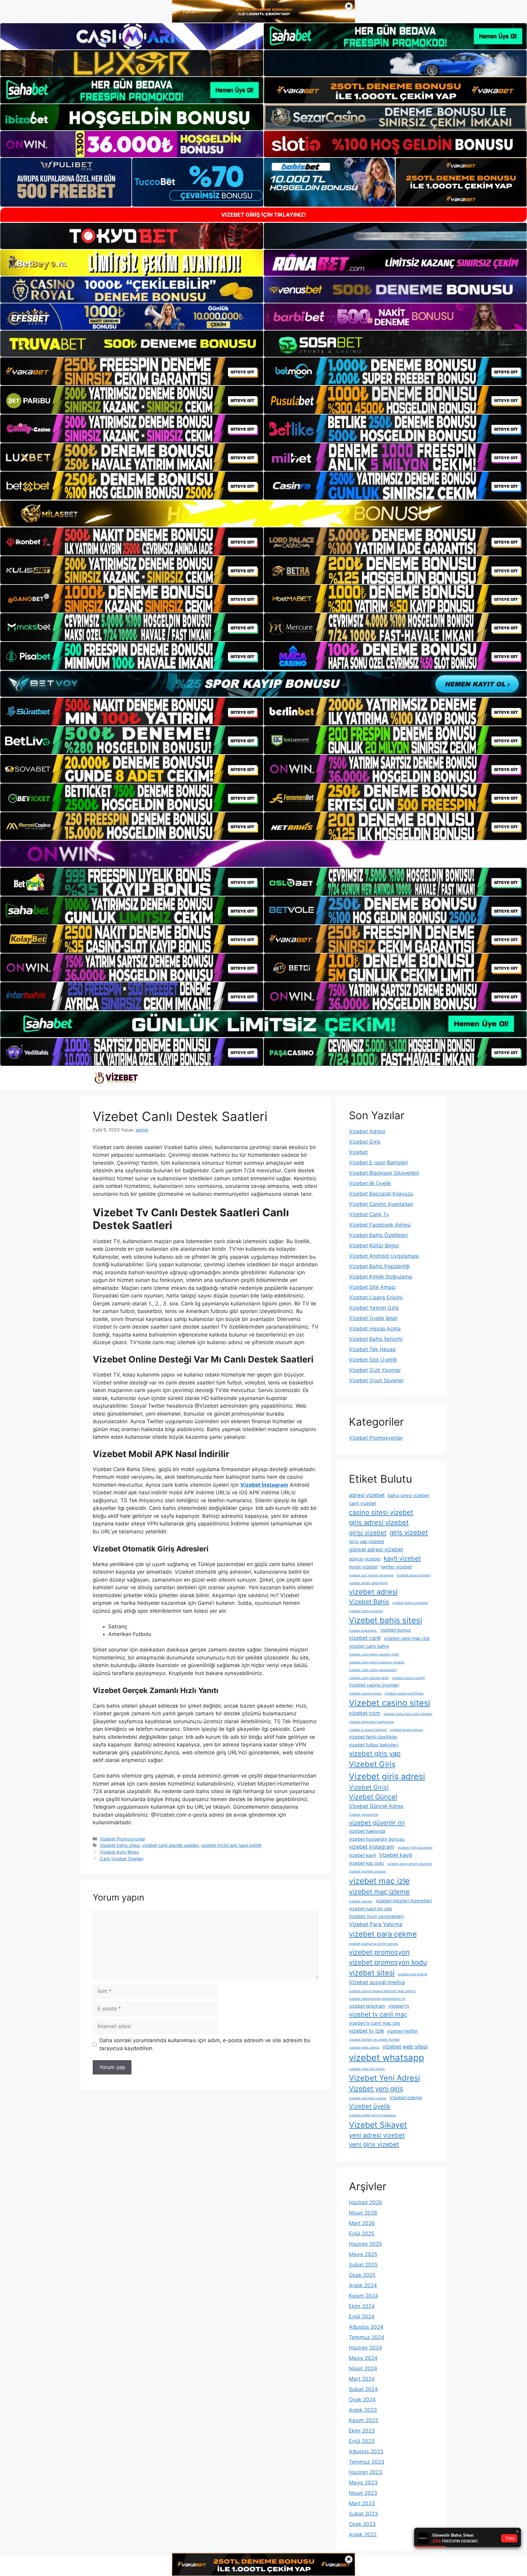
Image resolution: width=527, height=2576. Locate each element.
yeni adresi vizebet (377, 2135)
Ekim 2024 (362, 2306)
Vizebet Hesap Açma (375, 1329)
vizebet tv (399, 2006)
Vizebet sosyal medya (377, 1982)
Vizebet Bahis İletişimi (376, 1339)
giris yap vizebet (367, 1541)
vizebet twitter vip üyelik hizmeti (374, 2040)
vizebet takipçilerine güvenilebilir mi (377, 1999)
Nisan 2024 (363, 2368)
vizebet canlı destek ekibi (369, 1678)
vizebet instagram (372, 1847)
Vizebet (358, 1152)
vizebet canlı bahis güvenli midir (374, 1654)
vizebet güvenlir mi (377, 1823)
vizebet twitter (403, 2031)
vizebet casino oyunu (365, 1693)
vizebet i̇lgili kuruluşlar (415, 1848)
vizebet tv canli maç (378, 2014)
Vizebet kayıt (396, 1855)
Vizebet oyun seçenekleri (376, 1916)
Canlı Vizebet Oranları (122, 1859)
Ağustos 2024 (366, 2327)
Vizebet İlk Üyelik (370, 1183)
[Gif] (263, 514)
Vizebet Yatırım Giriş (374, 1308)
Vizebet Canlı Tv (369, 1214)
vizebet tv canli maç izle (375, 2023)
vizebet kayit (362, 1855)
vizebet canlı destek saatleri (170, 1845)
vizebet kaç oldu (366, 1863)
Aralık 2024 (363, 2285)
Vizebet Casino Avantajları (381, 1204)
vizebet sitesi (372, 1973)
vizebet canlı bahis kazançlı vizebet (377, 1662)
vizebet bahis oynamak (410, 1603)
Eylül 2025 (362, 2234)
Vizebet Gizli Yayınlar (375, 1370)
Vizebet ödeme (406, 2098)
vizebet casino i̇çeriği (409, 1678)
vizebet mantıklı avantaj (367, 1871)
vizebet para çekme (383, 1934)
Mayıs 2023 (363, 2483)
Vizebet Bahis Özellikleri (378, 1235)
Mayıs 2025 (363, 2254)
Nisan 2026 (363, 2213)
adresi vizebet (367, 1495)
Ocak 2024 (362, 2400)
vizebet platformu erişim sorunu (373, 1944)
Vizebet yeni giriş (376, 2089)
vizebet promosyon (379, 1952)
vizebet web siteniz (364, 2048)
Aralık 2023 (363, 2410)
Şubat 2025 (363, 2265)
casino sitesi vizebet (381, 1512)
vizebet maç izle (379, 1881)
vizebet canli (365, 1638)
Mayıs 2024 (363, 2358)
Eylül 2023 (362, 2441)
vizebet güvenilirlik (364, 1815)
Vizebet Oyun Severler (376, 1380)
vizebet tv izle (366, 2031)
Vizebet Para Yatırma (376, 1924)
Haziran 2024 (366, 2348)
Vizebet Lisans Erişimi (376, 1297)
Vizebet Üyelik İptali (373, 1318)
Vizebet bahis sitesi (120, 1845)
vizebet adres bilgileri (414, 1575)
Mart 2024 (362, 2379)
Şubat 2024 (363, 2389)
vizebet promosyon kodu (388, 1962)
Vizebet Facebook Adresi (380, 1225)
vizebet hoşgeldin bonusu (377, 1839)
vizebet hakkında (367, 1831)
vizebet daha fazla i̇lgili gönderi (408, 1714)
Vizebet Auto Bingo (119, 1852)
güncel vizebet (365, 1559)
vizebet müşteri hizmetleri (404, 1901)
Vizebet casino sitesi (390, 1703)
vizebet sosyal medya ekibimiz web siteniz (382, 1991)
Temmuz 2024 (367, 2337)
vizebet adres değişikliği (368, 1583)
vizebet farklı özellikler (373, 1737)
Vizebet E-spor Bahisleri (378, 1163)
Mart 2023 (362, 2503)
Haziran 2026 (366, 2202)
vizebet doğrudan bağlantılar (371, 1722)
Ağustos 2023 (366, 2451)
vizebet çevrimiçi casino (368, 2098)
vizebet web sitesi (405, 2047)
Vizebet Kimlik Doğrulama (380, 1277)
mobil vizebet (363, 1567)
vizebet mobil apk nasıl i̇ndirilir (231, 1845)
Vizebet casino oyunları (374, 1685)
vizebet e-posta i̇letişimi (368, 1730)
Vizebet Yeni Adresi (384, 2078)
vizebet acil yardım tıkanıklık (371, 1575)
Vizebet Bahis (369, 1602)
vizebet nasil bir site (371, 1909)
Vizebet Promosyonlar (122, 1839)
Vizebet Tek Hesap (372, 1349)
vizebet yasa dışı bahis (367, 2069)
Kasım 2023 (364, 2420)
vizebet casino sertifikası (404, 1693)
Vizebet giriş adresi (387, 1776)
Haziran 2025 (365, 2244)
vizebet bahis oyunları (366, 1611)
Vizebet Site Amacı (372, 1287)
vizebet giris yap (375, 1753)
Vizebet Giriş (365, 1142)
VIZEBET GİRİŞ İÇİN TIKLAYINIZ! (263, 215)
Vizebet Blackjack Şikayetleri (384, 1173)
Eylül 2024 (362, 2317)
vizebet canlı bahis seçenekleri (373, 1670)
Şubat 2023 (363, 2514)
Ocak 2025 (362, 2275)
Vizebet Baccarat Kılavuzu (381, 1194)
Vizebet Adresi (367, 1131)
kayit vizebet (402, 1558)
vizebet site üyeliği (412, 1974)
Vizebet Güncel (373, 1797)
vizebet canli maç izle (407, 1638)
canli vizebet (362, 1503)
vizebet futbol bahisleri (374, 1745)
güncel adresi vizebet (376, 1549)
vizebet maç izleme (379, 1892)
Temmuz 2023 (367, 2462)
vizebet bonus (396, 1630)
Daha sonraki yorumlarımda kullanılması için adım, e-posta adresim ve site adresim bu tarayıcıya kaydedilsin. (205, 2044)
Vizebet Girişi (369, 1787)
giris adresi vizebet (379, 1522)
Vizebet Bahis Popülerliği (379, 1266)
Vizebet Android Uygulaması (384, 1256)
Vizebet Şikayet (378, 2125)
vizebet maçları (361, 1901)
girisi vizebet (368, 1533)
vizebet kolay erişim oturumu (409, 1864)
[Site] (132, 371)
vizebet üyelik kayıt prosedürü (372, 2115)
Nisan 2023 (363, 2493)
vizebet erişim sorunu (406, 1730)
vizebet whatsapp (387, 2058)
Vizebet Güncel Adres (376, 1806)
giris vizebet (409, 1532)
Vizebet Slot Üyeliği (373, 1360)
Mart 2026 (362, 2223)
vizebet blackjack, (363, 1631)
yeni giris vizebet (374, 2144)
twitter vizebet (396, 1567)
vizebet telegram (367, 2006)
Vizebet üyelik (370, 2106)
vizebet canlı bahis (369, 1646)
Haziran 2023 (366, 2472)
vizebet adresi (373, 1592)
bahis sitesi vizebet (408, 1495)
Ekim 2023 (362, 2431)
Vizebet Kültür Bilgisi (374, 1246)
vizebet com (365, 1713)
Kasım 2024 (364, 2296)
